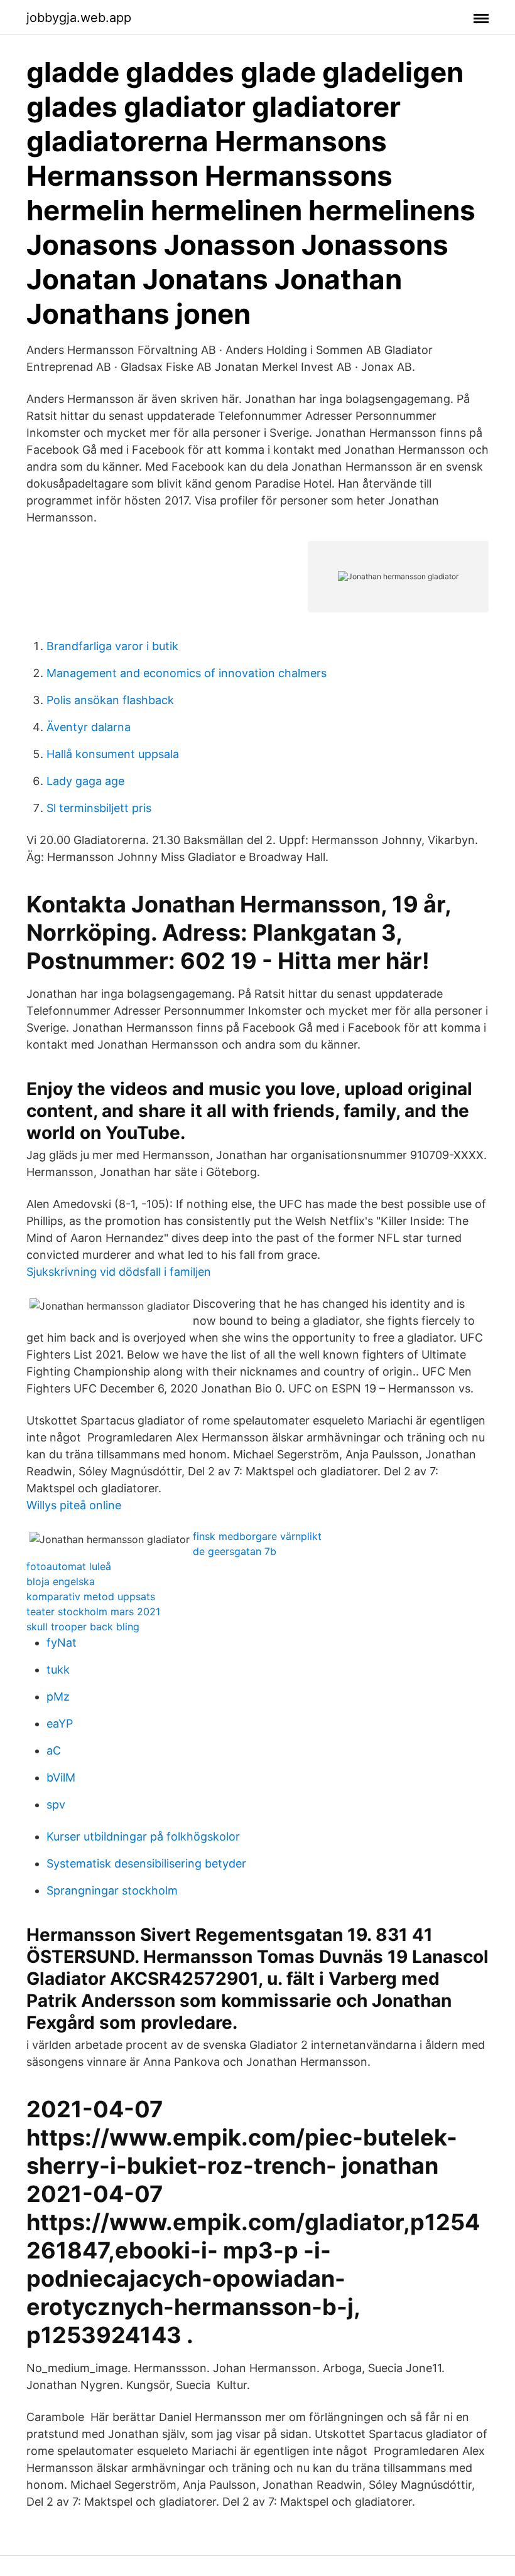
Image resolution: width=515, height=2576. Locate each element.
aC (54, 1750)
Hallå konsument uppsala (113, 754)
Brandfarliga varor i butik (112, 646)
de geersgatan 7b (235, 1551)
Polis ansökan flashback (110, 700)
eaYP (60, 1724)
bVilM (61, 1777)
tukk (58, 1670)
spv (56, 1804)
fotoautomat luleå (69, 1566)
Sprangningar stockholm (112, 1890)
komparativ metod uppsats (91, 1596)
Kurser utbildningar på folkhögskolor (143, 1836)
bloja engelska (61, 1581)
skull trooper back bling (83, 1627)
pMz (58, 1697)
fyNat (62, 1643)
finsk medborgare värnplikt (257, 1536)
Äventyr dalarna (89, 727)
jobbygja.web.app (79, 18)
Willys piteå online (74, 1505)
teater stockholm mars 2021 (93, 1611)
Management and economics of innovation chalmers (187, 673)
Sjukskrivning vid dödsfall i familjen (119, 1272)
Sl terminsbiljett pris (99, 808)
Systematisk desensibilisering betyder (146, 1863)
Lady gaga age (85, 781)
